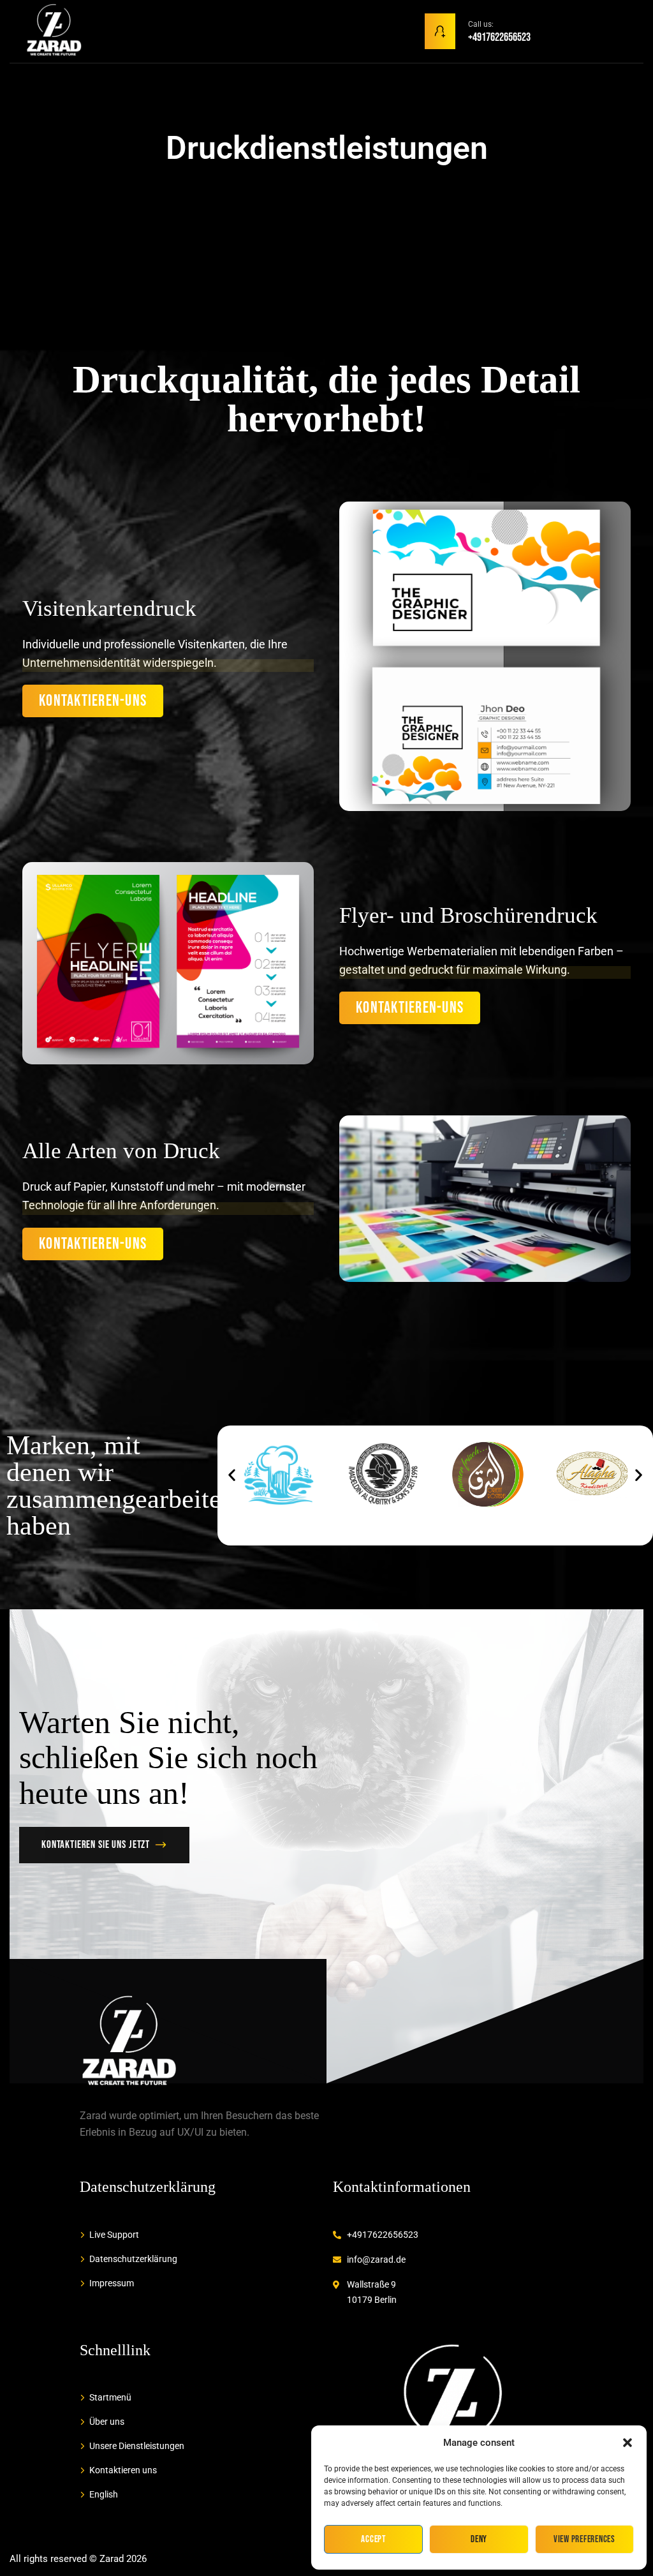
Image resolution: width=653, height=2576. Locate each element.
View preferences (584, 2539)
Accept (373, 2539)
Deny (479, 2539)
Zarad (112, 2559)
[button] (627, 2443)
